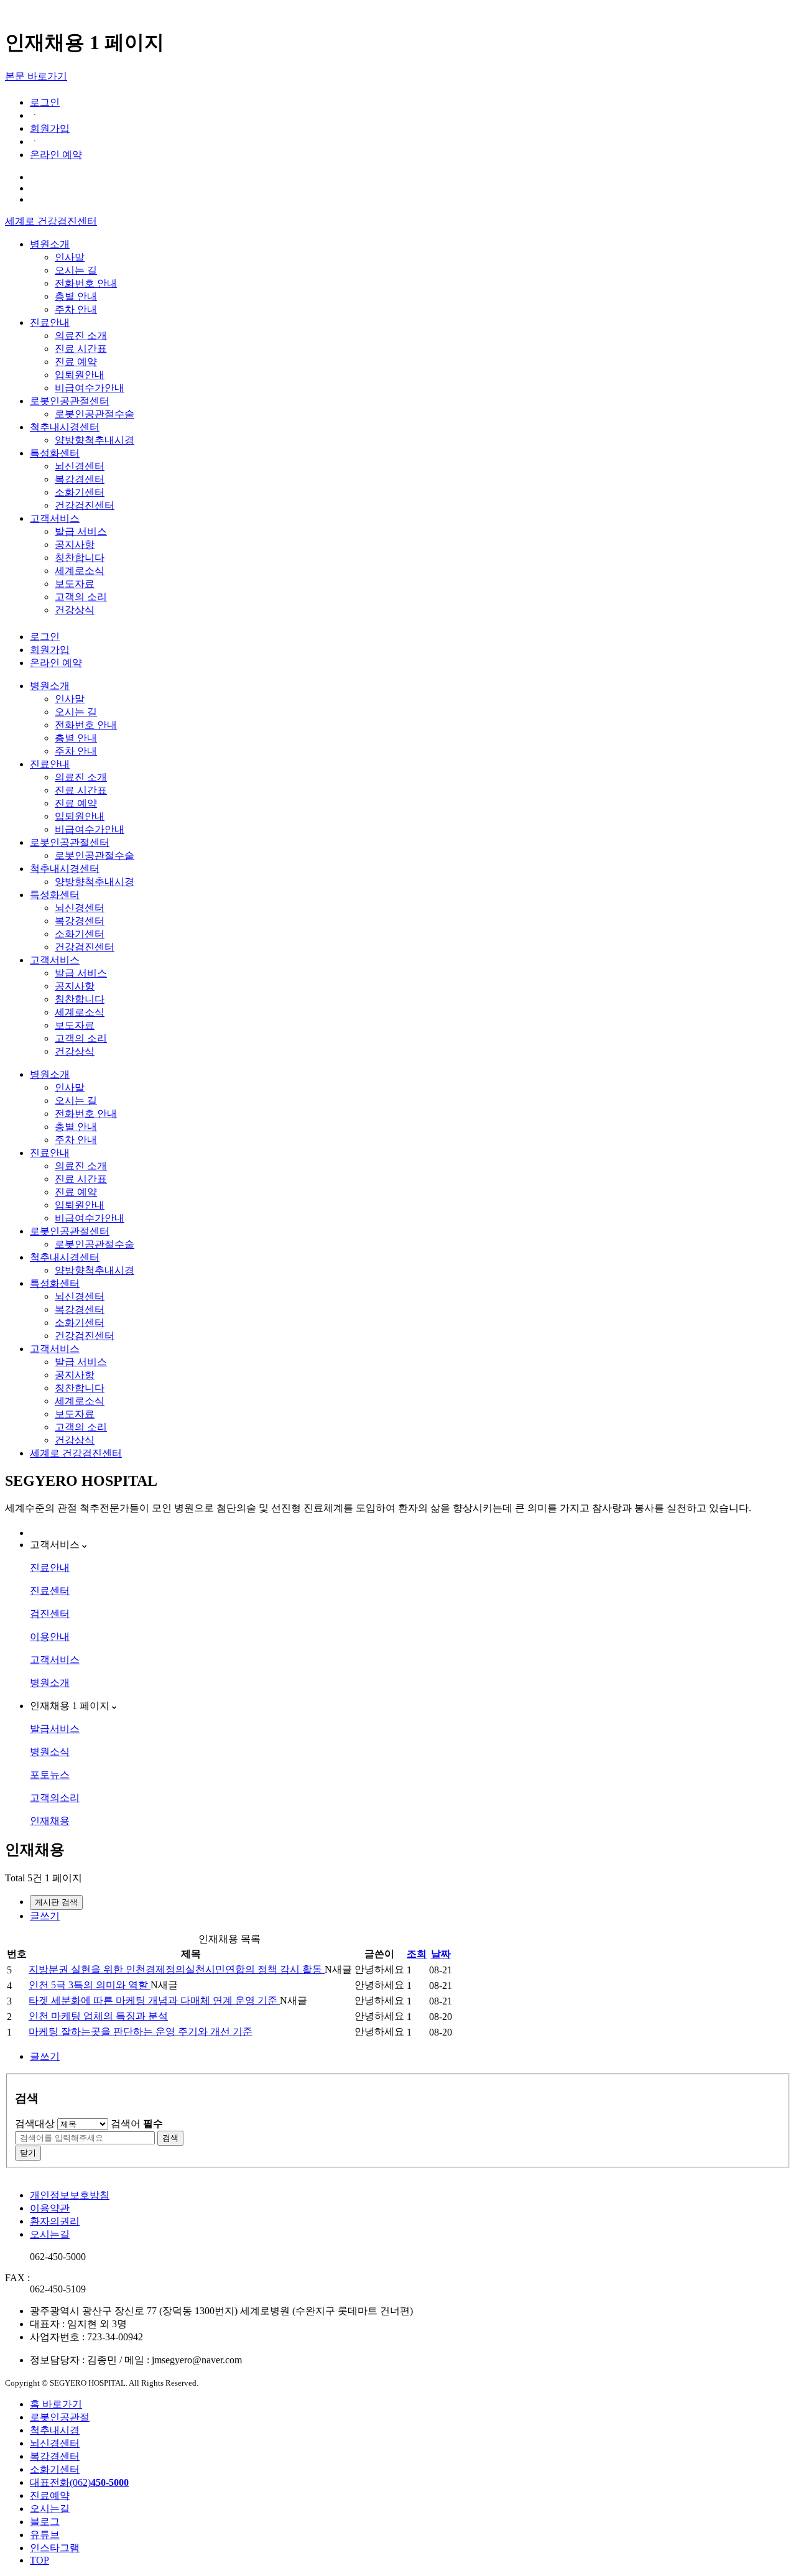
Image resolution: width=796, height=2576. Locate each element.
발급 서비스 (81, 531)
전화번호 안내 (86, 283)
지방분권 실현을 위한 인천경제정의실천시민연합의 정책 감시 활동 (177, 1969)
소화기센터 (80, 492)
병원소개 (50, 244)
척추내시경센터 (65, 427)
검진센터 (50, 1614)
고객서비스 (55, 518)
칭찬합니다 (80, 558)
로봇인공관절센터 (70, 401)
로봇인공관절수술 (95, 414)
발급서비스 (55, 1729)
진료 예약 (76, 362)
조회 (417, 1954)
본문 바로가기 (36, 76)
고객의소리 (55, 1798)
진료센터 (50, 1591)
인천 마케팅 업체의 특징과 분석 (98, 2016)
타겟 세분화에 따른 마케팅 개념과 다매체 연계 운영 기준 (154, 2000)
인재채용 (50, 1821)
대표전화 (79, 2482)
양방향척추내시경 (95, 440)
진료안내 (50, 322)
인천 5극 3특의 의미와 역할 (90, 1985)
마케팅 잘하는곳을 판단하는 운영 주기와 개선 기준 (141, 2032)
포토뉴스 (50, 1775)
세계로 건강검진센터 (51, 221)
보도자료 (75, 584)
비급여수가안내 (90, 388)
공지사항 (75, 544)
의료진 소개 (81, 336)
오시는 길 (76, 270)
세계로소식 (80, 571)
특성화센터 (55, 453)
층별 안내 (76, 296)
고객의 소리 (81, 597)
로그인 (45, 102)
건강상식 (75, 610)
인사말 (70, 257)
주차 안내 (76, 309)
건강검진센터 (85, 505)
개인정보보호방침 (70, 2195)
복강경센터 (80, 479)
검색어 (137, 2124)
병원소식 (50, 1752)
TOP (39, 2560)
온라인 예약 (56, 155)
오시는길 (50, 2234)
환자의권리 (55, 2221)
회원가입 (50, 128)
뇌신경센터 (80, 466)
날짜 (441, 1954)
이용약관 (50, 2208)
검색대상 (35, 2124)
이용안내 (50, 1637)
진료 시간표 (81, 349)
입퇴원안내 (80, 375)
